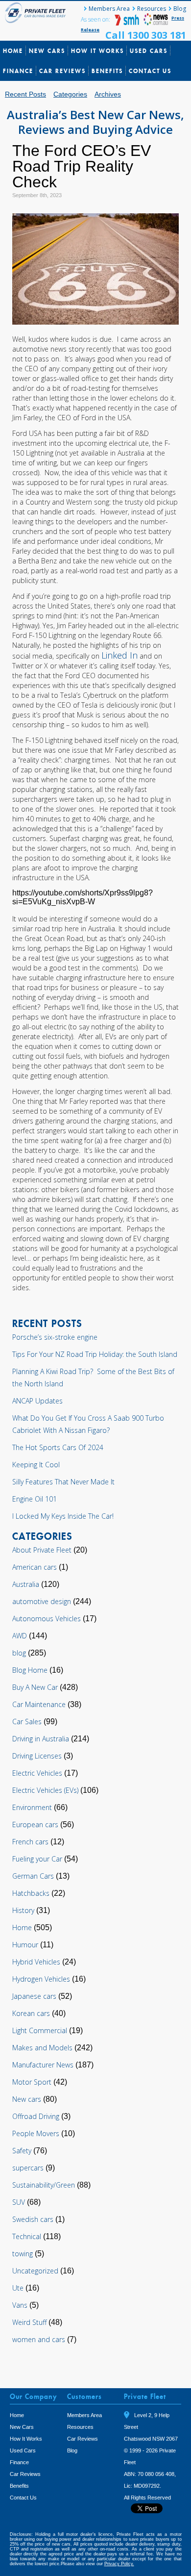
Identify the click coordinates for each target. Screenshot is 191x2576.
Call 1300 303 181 (146, 35)
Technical (27, 2236)
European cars (35, 1824)
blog (19, 1653)
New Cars (47, 51)
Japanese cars (34, 1996)
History (23, 1910)
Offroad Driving (36, 2116)
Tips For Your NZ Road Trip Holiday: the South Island (95, 1354)
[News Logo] (156, 23)
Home (13, 51)
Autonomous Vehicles (47, 1619)
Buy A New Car (35, 1687)
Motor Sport (32, 2082)
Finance (18, 71)
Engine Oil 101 (35, 1499)
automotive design (42, 1601)
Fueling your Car (37, 1859)
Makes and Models (42, 2048)
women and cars (39, 2339)
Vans (20, 2305)
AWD (20, 1636)
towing (23, 2254)
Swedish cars (33, 2219)
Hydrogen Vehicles (41, 1979)
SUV (19, 2202)
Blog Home (30, 1670)
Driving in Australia (41, 1739)
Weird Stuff (29, 2322)
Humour (25, 1945)
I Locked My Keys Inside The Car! (63, 1516)
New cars (27, 2099)
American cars (35, 1567)
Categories (70, 94)
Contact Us (150, 71)
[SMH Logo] (128, 23)
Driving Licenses (37, 1756)
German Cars (33, 1876)
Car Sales (27, 1722)
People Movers (36, 2133)
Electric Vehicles (37, 1773)
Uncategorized (35, 2271)
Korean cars (31, 2013)
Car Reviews (62, 71)
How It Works (97, 51)
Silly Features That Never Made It (63, 1482)
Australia (26, 1584)
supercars (28, 2168)
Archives (108, 94)
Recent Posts (25, 94)
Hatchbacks (31, 1893)
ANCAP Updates (37, 1401)
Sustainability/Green (44, 2185)
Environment (32, 1807)
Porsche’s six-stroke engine (55, 1337)
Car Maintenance (39, 1704)
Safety (22, 2151)
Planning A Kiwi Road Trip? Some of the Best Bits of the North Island (93, 1377)
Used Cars (149, 51)
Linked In (119, 655)
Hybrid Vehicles (36, 1962)
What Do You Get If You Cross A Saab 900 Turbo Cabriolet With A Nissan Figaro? (88, 1424)
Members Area (109, 9)
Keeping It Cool (36, 1465)
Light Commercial (40, 2030)
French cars (30, 1842)
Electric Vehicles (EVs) (45, 1790)
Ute (18, 2288)
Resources (152, 9)
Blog (180, 9)
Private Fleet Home (37, 13)
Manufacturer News (43, 2065)
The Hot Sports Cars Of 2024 (58, 1447)
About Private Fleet (42, 1550)
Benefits (107, 71)
